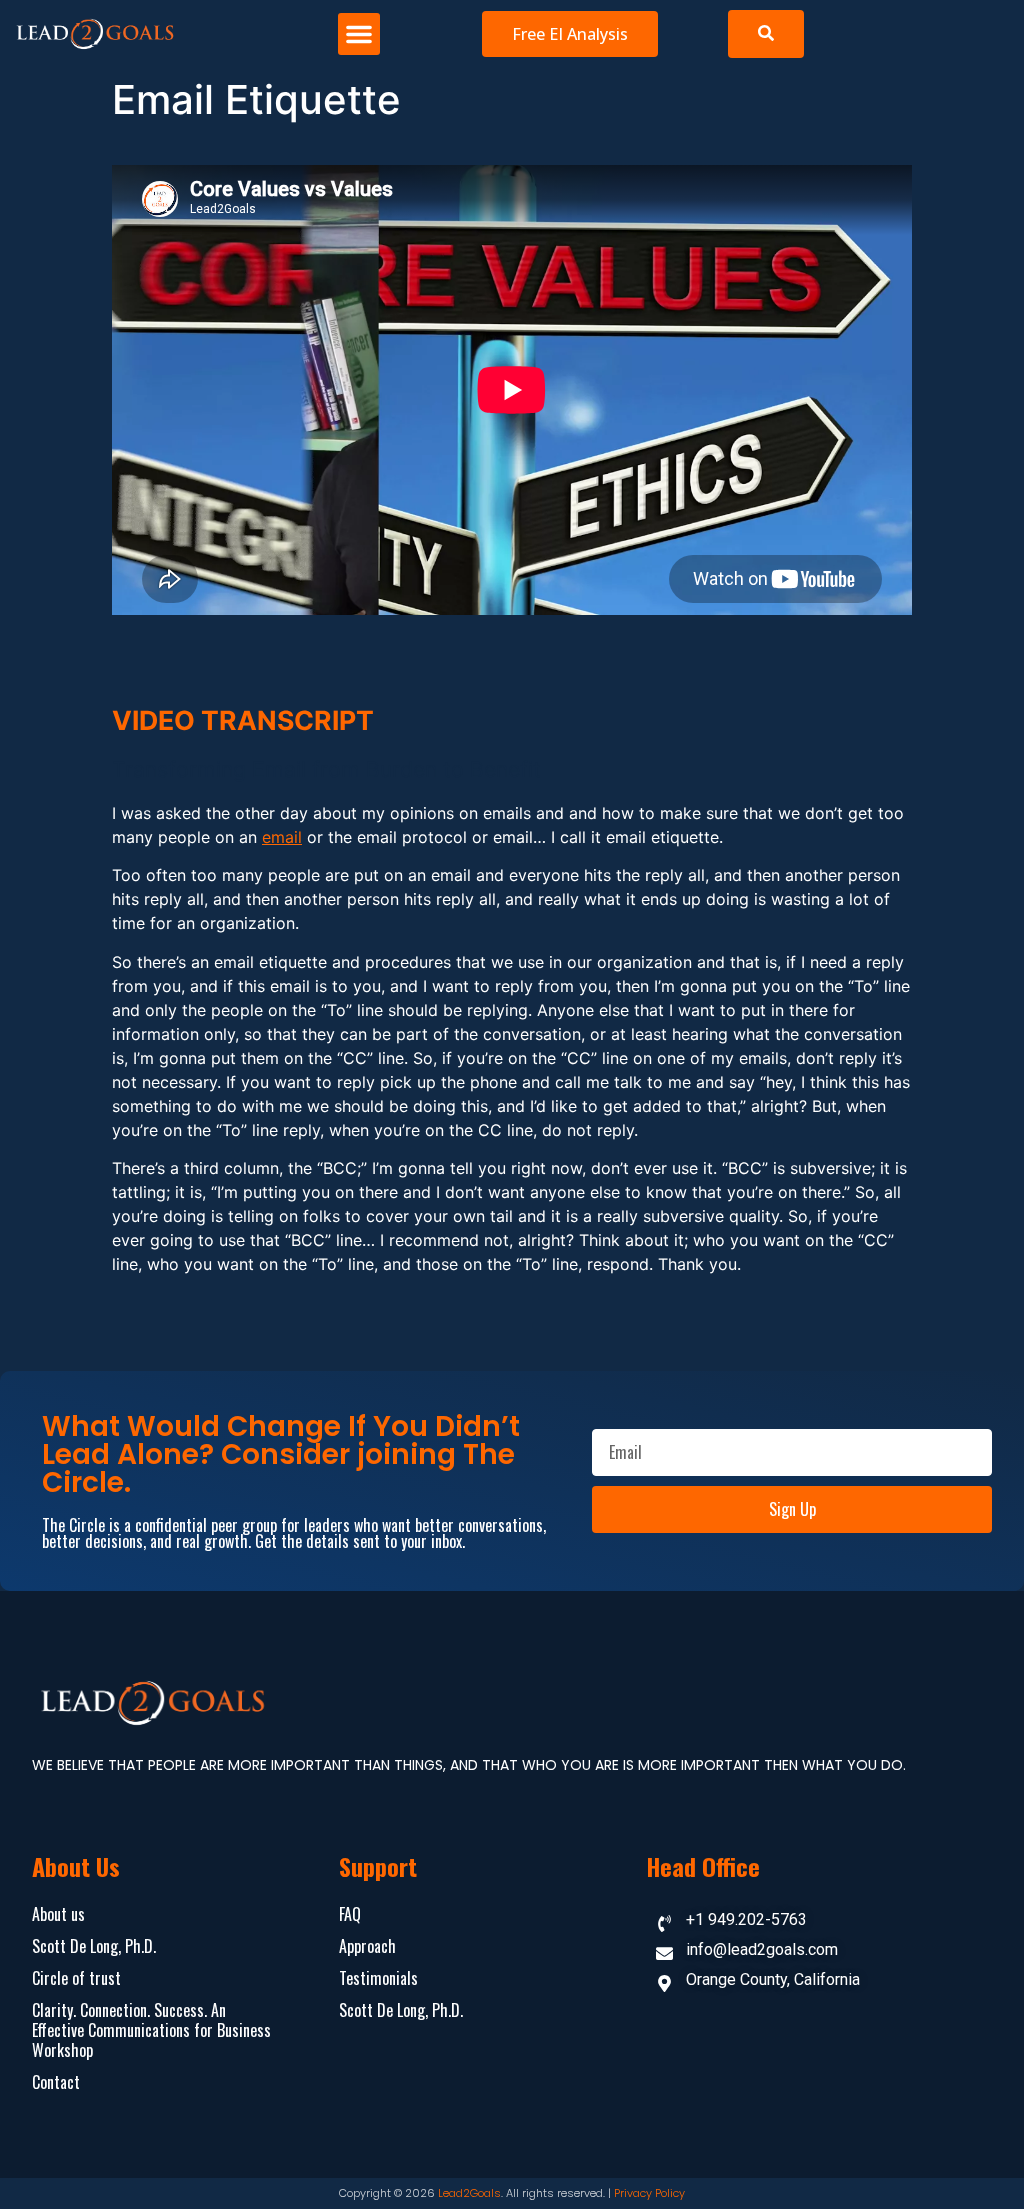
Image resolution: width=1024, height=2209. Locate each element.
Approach (367, 1946)
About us (58, 1914)
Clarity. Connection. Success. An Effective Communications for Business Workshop (151, 2030)
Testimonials (378, 1978)
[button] (359, 34)
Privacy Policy (649, 2193)
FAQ (350, 1914)
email (282, 837)
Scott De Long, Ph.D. (94, 1946)
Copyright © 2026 (388, 2193)
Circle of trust (76, 1978)
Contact (56, 2082)
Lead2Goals (469, 2193)
